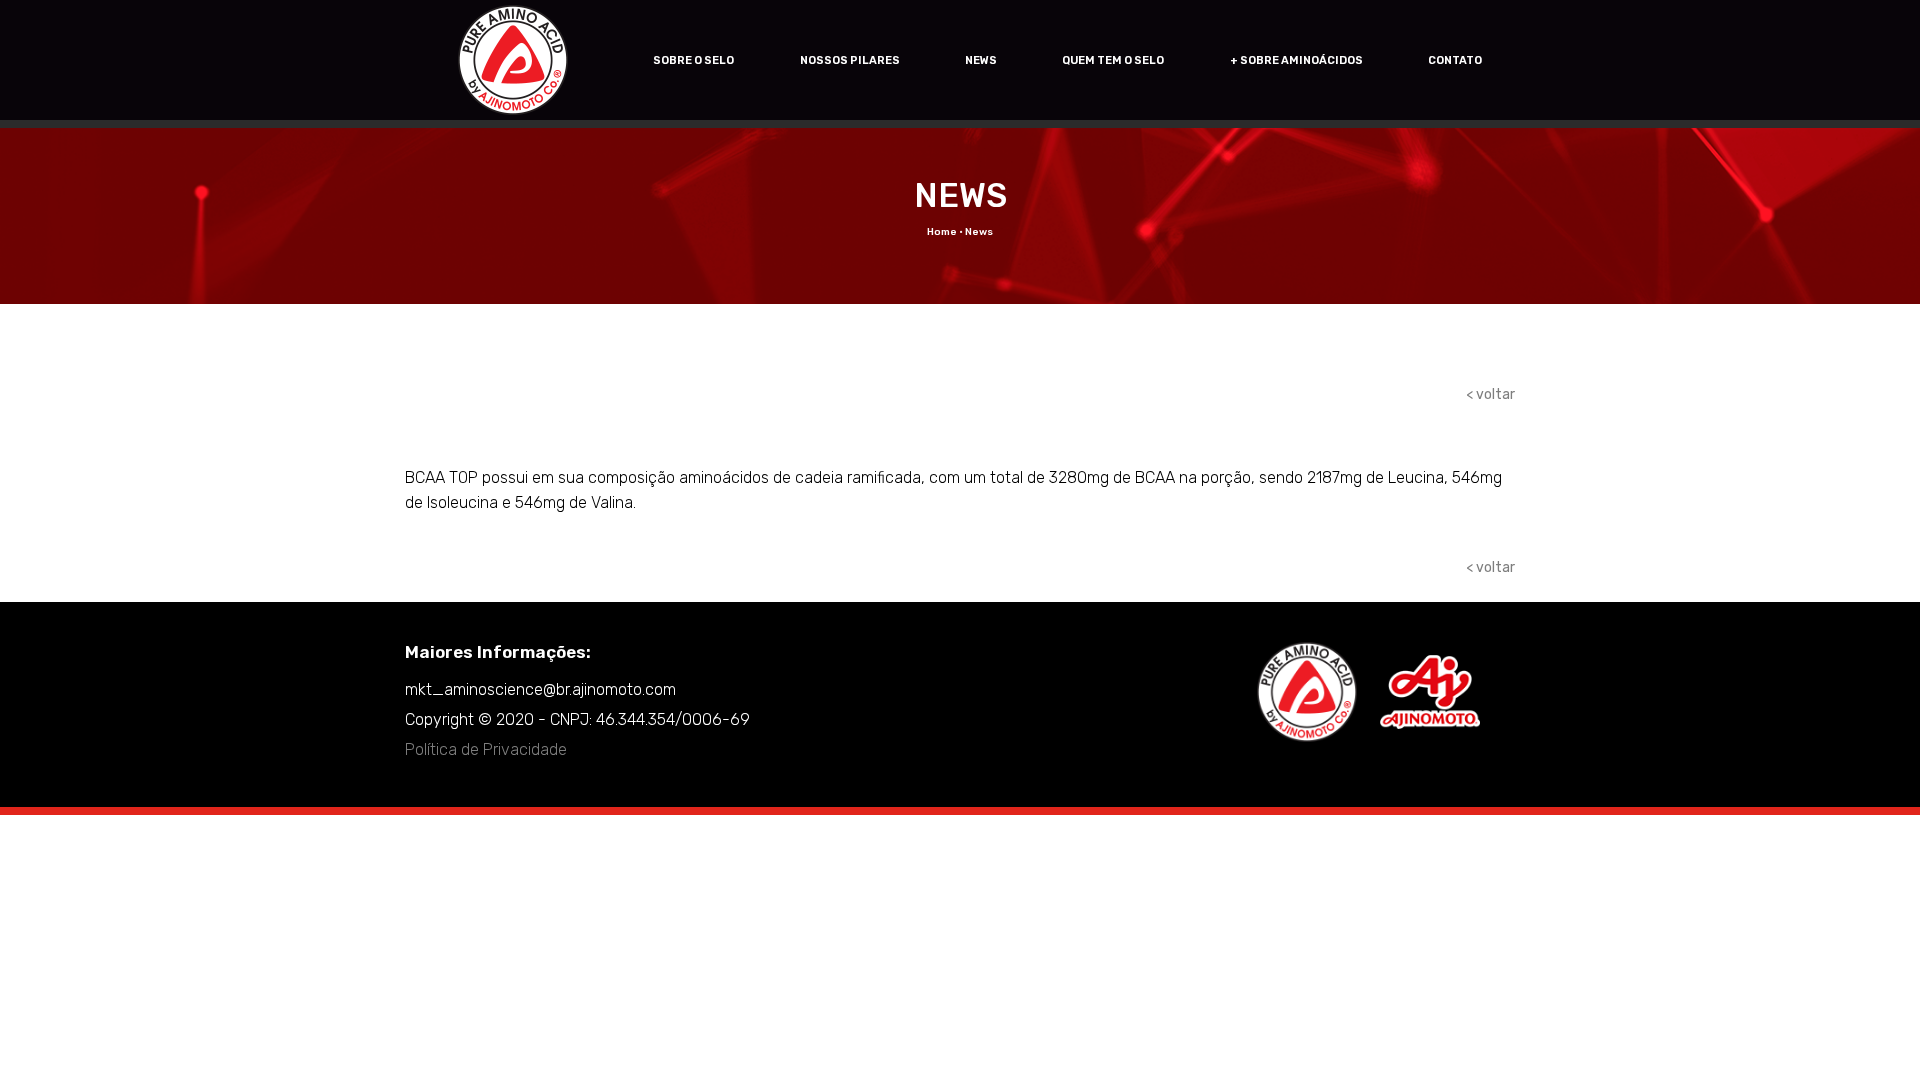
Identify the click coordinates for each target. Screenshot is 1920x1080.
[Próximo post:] (447, 572)
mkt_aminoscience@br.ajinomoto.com (540, 689)
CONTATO (1455, 60)
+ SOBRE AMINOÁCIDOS (1296, 60)
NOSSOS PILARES (850, 60)
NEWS (981, 60)
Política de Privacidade (486, 749)
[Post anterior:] (414, 572)
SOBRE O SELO (693, 60)
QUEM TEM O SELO (1113, 60)
